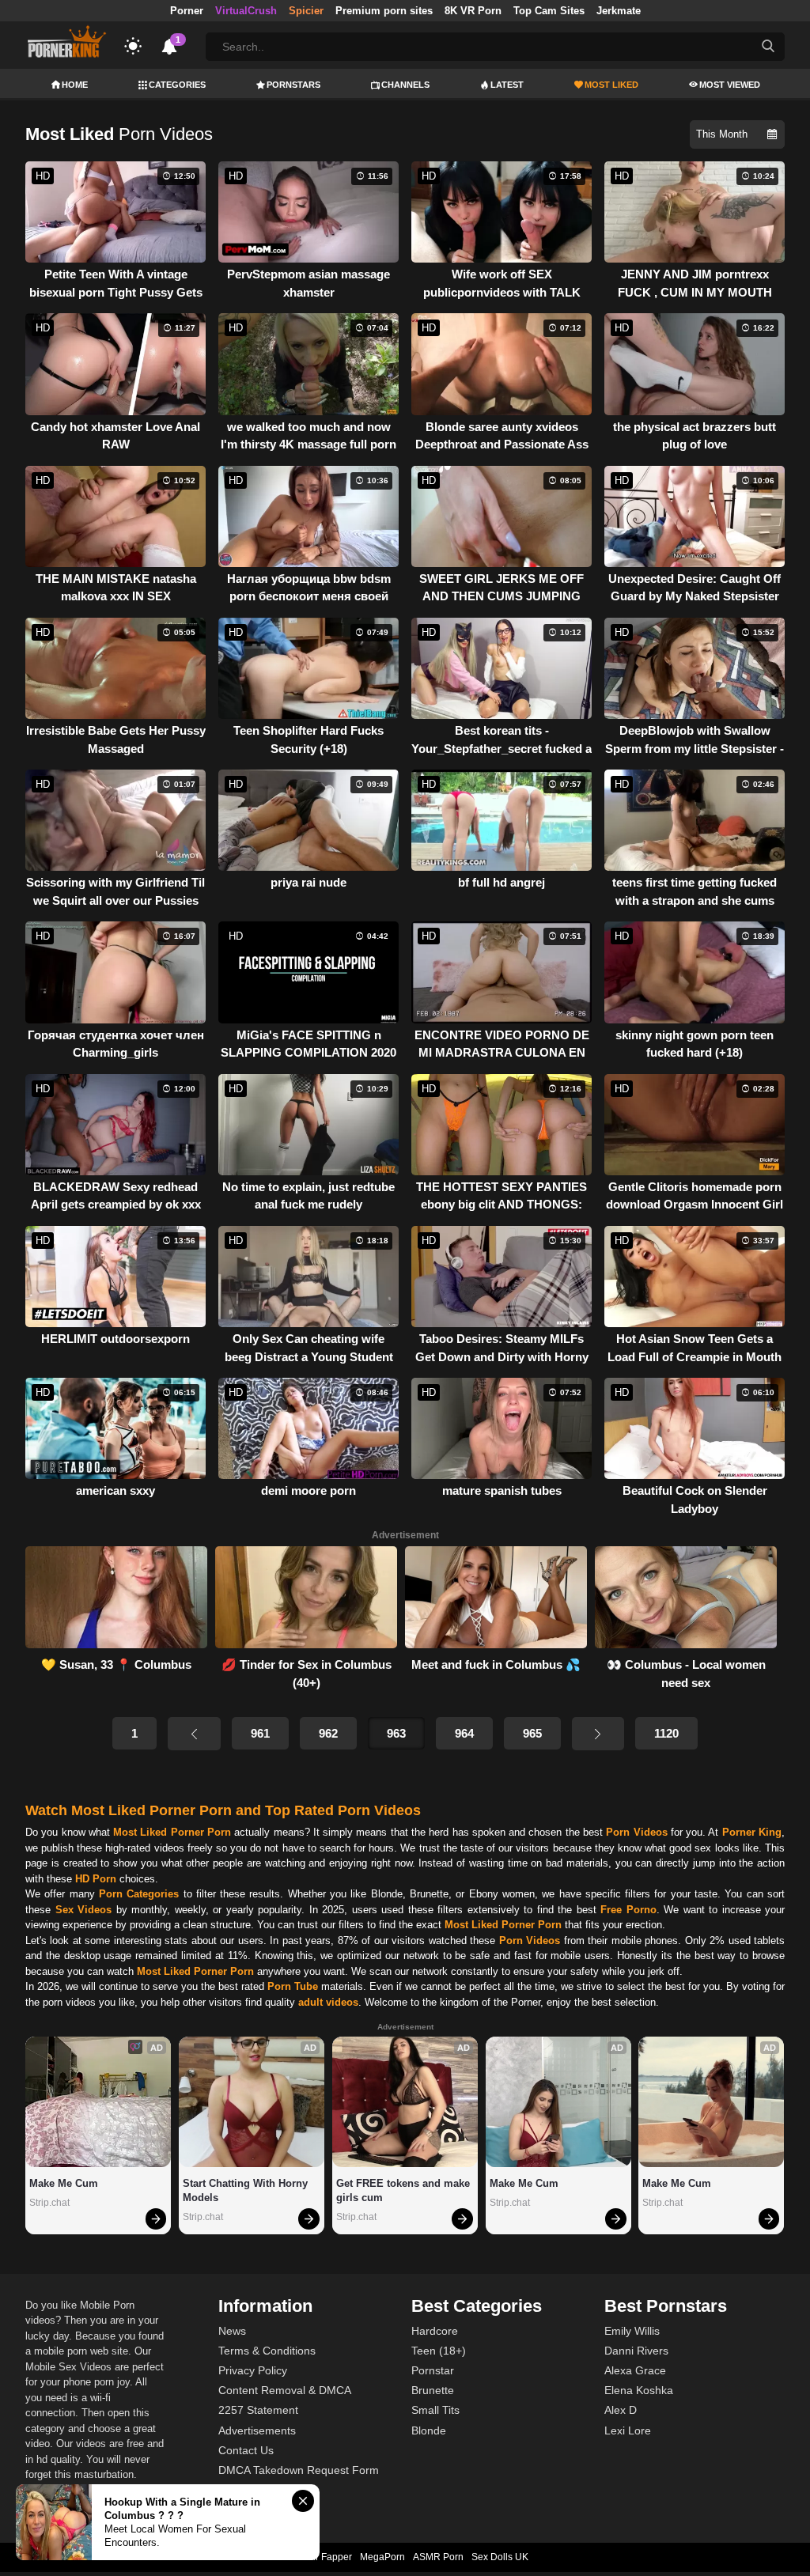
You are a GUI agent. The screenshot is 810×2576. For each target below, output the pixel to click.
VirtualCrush (246, 11)
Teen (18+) (439, 2351)
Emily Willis (632, 2331)
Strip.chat (49, 2203)
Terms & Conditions (267, 2351)
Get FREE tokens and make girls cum (405, 2190)
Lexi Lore (628, 2430)
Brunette (433, 2390)
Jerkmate (619, 11)
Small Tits (435, 2410)
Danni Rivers (636, 2351)
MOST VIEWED (730, 85)
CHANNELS (405, 85)
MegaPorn (382, 2557)
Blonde (429, 2430)
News (232, 2331)
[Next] (598, 1734)
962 (328, 1733)
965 (532, 1733)
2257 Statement (258, 2410)
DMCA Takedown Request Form (299, 2470)
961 (260, 1733)
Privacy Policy (253, 2370)
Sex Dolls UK (500, 2557)
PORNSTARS (293, 85)
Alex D (621, 2410)
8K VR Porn (473, 11)
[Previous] (194, 1734)
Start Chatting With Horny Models (247, 2190)
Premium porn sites (384, 11)
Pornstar (433, 2370)
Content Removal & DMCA (285, 2390)
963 (396, 1733)
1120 (666, 1733)
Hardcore (435, 2331)
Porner (187, 11)
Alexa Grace (635, 2370)
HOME (75, 85)
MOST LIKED (611, 85)
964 (464, 1733)
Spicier (306, 11)
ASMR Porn (438, 2557)
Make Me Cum (64, 2183)
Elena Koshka (639, 2390)
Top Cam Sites (549, 11)
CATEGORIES (177, 85)
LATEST (507, 85)
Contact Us (246, 2450)
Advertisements (257, 2430)
